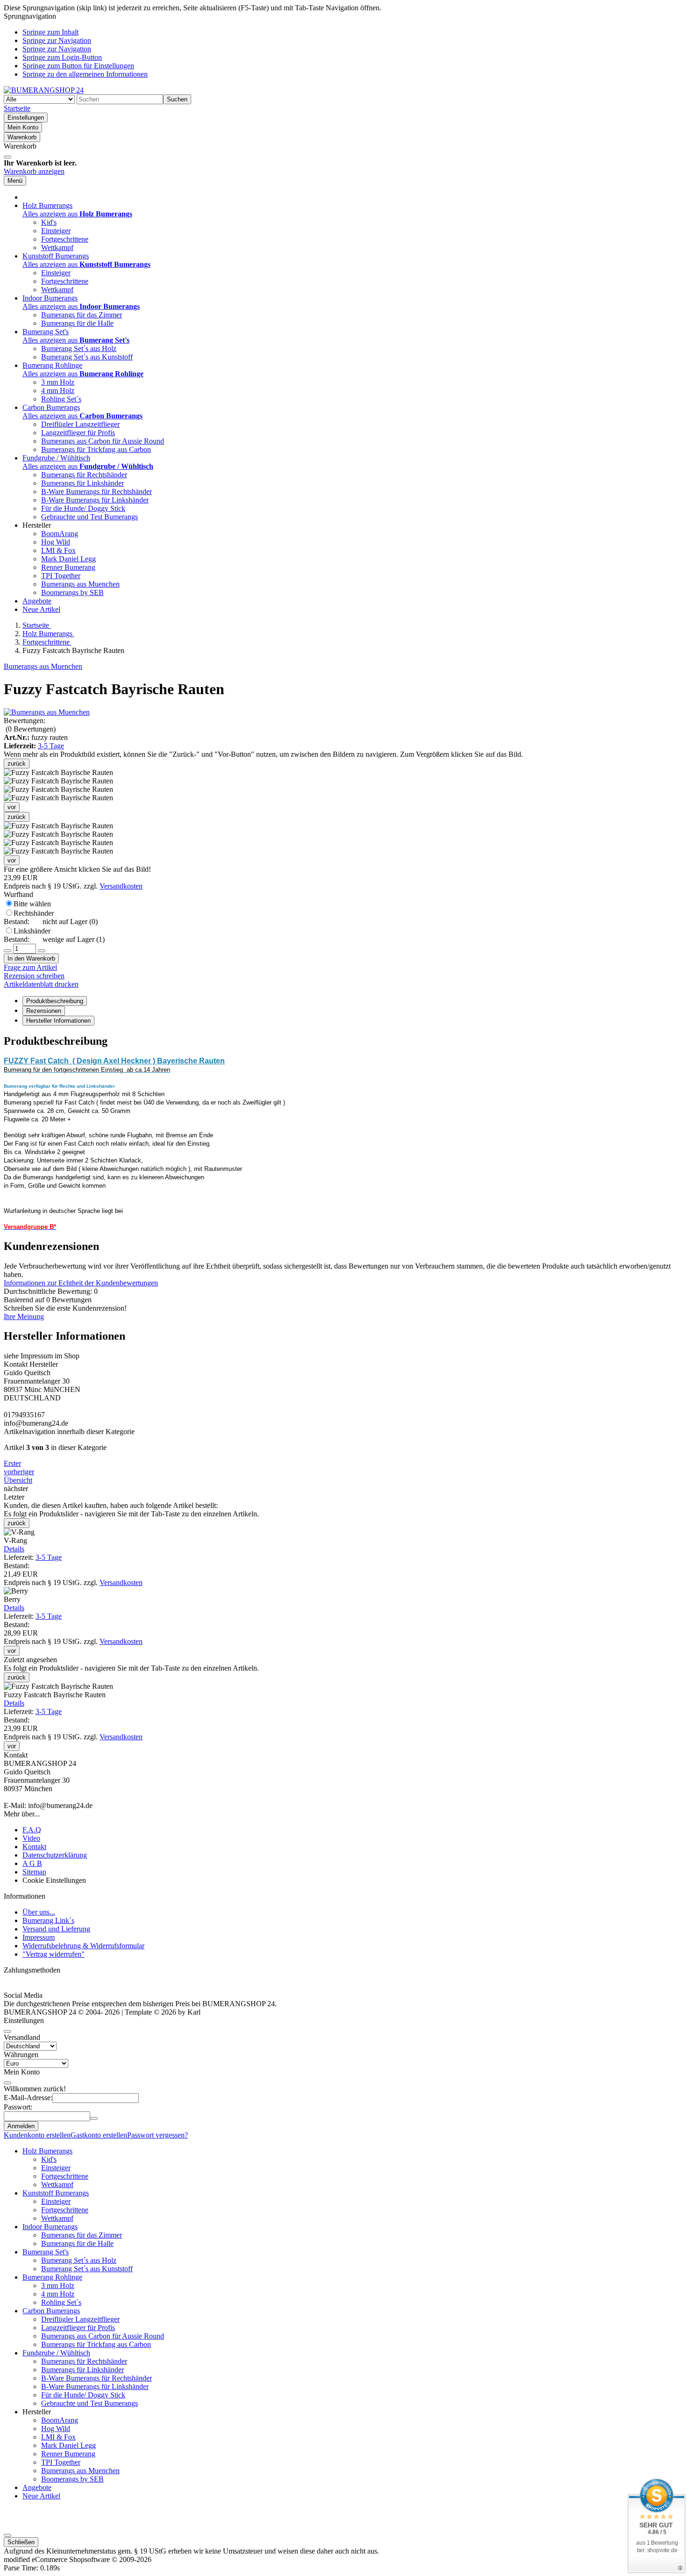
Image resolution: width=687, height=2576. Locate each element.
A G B (32, 1863)
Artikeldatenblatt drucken (41, 984)
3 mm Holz (58, 382)
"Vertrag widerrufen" (54, 1954)
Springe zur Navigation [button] (57, 40)
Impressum (39, 1937)
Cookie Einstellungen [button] (54, 1880)
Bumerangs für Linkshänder (82, 483)
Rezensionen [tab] (44, 1011)
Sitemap (34, 1872)
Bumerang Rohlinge (52, 2277)
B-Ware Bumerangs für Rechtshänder (97, 492)
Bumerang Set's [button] (46, 332)
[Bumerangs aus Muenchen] (47, 712)
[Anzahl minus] (7, 951)
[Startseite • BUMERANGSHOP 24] (44, 90)
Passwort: (18, 2107)
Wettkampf (57, 248)
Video (31, 1838)
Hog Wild (56, 542)
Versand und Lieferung (56, 1929)
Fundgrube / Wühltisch (56, 2353)
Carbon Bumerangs (51, 2311)
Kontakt (34, 1847)
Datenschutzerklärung (55, 1855)
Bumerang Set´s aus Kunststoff (87, 357)
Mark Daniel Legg (68, 559)
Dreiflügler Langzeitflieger (80, 424)
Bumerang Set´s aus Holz (79, 348)
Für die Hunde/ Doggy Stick (83, 508)
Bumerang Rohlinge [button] (52, 365)
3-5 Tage (51, 746)
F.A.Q (32, 1830)
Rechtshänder (51, 917)
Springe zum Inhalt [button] (50, 32)
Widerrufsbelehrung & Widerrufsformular (83, 1946)
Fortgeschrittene (65, 239)
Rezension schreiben (34, 976)
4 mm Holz (58, 391)
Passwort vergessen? (157, 2135)
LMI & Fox (58, 550)
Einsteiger (56, 231)
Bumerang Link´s (48, 1920)
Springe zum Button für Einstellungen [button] (78, 66)
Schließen (21, 2542)
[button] (58, 826)
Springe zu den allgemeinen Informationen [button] (85, 74)
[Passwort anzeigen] (94, 2118)
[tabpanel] (343, 1133)
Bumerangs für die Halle (77, 323)
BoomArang (60, 534)
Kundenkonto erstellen (37, 2135)
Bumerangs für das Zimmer (82, 315)
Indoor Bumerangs (50, 2227)
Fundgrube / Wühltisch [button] (56, 458)
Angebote (37, 601)
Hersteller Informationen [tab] (58, 1021)
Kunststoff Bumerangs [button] (56, 256)
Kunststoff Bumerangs (56, 2193)
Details (14, 1549)
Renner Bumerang (68, 567)
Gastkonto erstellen (99, 2135)
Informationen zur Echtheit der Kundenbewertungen (81, 1283)
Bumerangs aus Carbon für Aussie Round (103, 441)
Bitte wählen (32, 904)
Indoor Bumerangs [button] (50, 298)
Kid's (49, 222)
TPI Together (61, 576)
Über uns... (39, 1912)
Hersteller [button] (37, 525)
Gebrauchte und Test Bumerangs (89, 517)
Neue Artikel (41, 609)
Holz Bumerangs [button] (47, 205)
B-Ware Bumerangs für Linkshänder (95, 500)
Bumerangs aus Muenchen (80, 584)
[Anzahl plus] (42, 951)
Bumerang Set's (46, 2252)
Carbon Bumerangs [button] (51, 407)
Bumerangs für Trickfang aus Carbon (96, 449)
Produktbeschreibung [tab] (55, 1001)
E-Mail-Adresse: (28, 2098)
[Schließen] (7, 157)
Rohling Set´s (61, 399)
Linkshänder (54, 935)
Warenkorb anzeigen (34, 171)
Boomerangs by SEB (72, 592)
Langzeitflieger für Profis (78, 433)
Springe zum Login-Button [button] (62, 57)
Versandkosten (121, 886)
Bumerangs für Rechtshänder (84, 475)
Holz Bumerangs (47, 2151)
